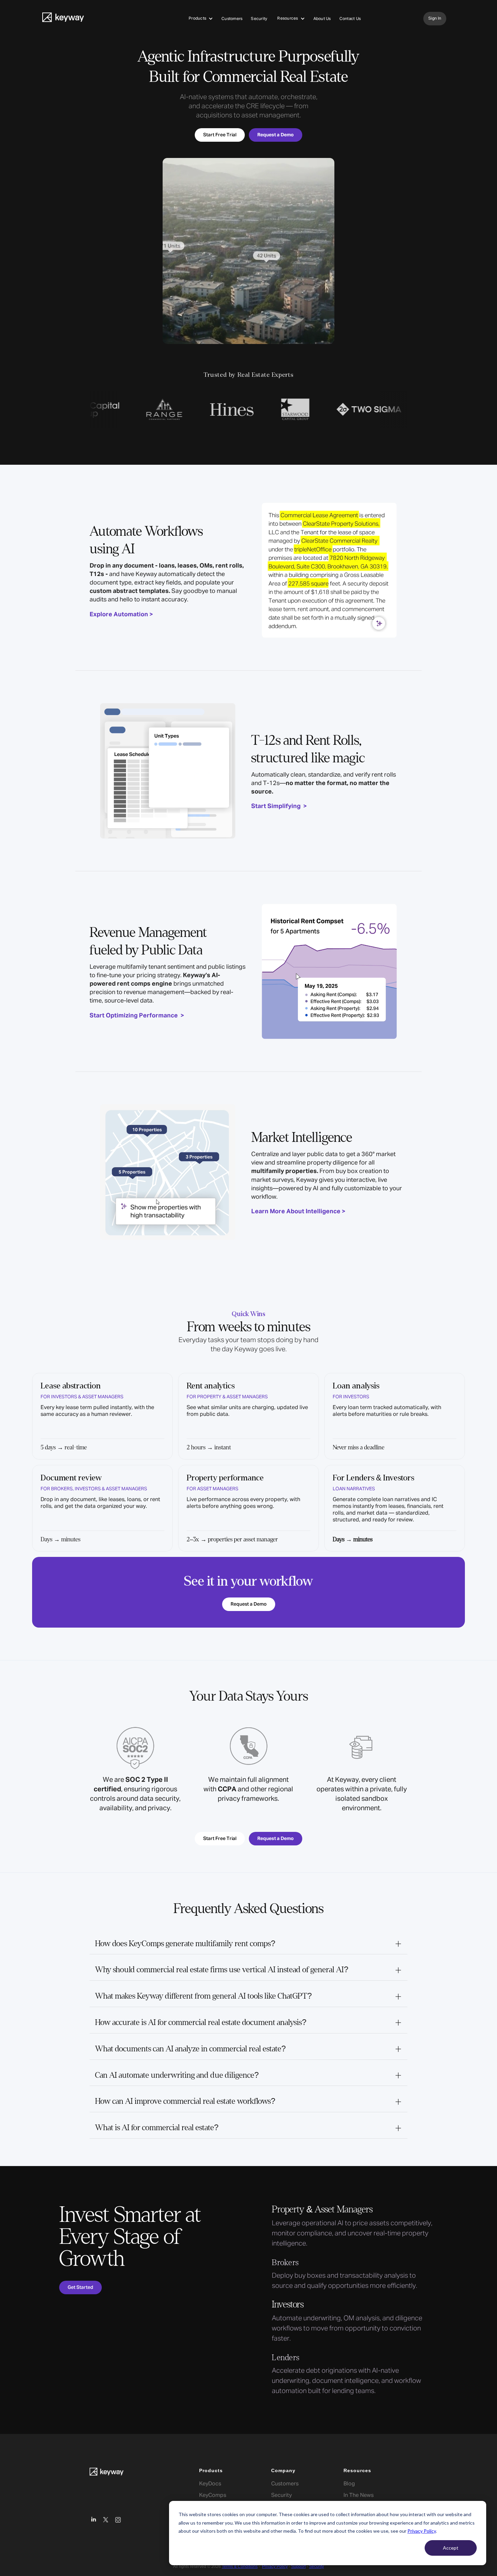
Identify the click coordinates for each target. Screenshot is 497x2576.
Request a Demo (249, 1604)
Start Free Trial (220, 135)
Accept (451, 2548)
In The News (359, 2495)
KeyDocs (210, 2484)
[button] (201, 19)
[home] (63, 19)
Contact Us (350, 19)
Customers (232, 19)
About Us (322, 19)
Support (298, 2567)
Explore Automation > (121, 615)
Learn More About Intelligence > (298, 1212)
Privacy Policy (422, 2531)
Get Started (80, 2287)
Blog (349, 2484)
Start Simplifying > (279, 806)
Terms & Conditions (240, 2567)
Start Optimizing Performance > (137, 1016)
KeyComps (213, 2495)
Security (259, 19)
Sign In (435, 19)
